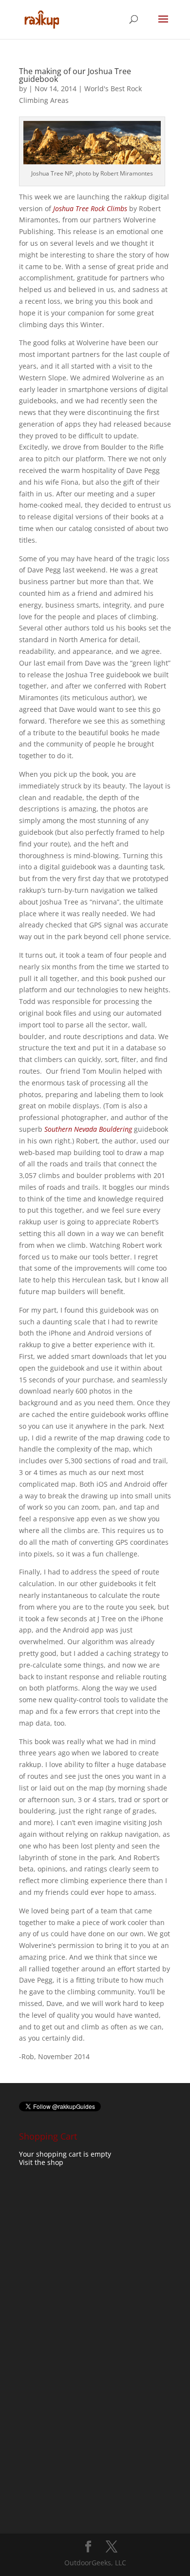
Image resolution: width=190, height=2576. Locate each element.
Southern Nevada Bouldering (88, 1129)
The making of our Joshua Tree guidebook (75, 75)
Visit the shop (41, 2162)
